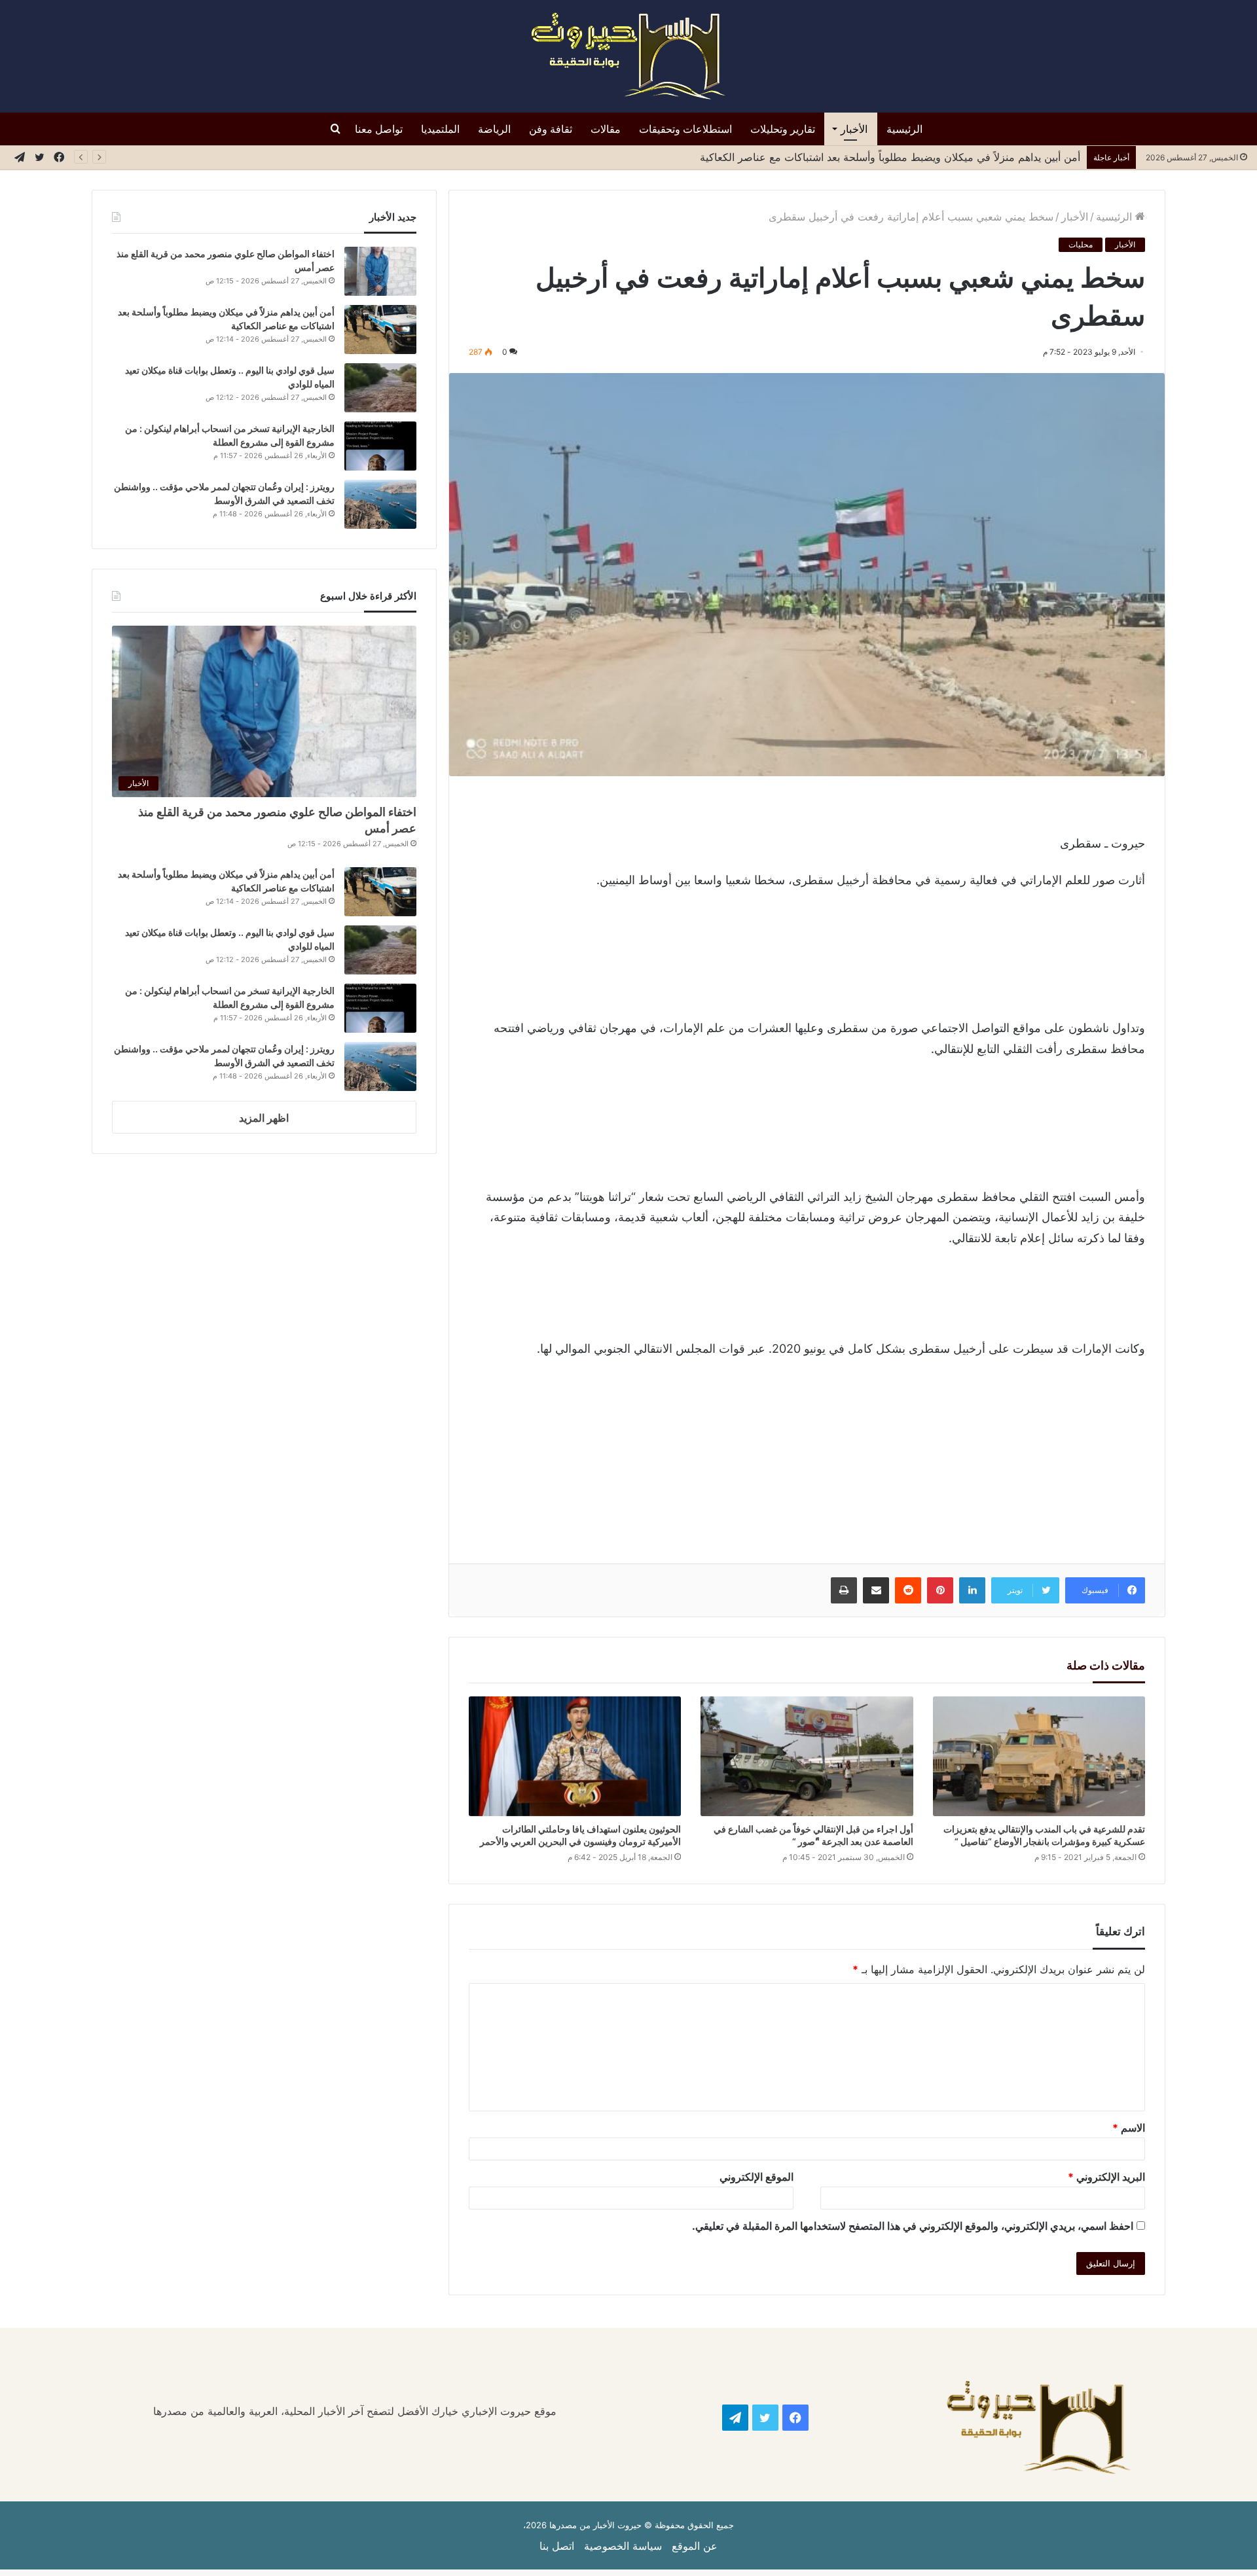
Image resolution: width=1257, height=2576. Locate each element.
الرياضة (494, 129)
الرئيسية (904, 129)
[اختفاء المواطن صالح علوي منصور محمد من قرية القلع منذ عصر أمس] (380, 271)
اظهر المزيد (264, 1118)
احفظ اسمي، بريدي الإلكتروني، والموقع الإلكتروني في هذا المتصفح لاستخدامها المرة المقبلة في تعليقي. (913, 2226)
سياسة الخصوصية (623, 2546)
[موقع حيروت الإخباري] (628, 56)
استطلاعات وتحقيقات (685, 129)
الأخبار (854, 129)
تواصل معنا (379, 129)
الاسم (1129, 2128)
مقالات (606, 129)
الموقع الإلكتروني (756, 2177)
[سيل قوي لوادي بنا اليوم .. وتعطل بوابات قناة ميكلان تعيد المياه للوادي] (380, 388)
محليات (1081, 244)
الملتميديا (440, 129)
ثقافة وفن (551, 129)
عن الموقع (695, 2546)
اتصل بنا (557, 2546)
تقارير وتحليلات (783, 129)
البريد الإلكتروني (1106, 2177)
